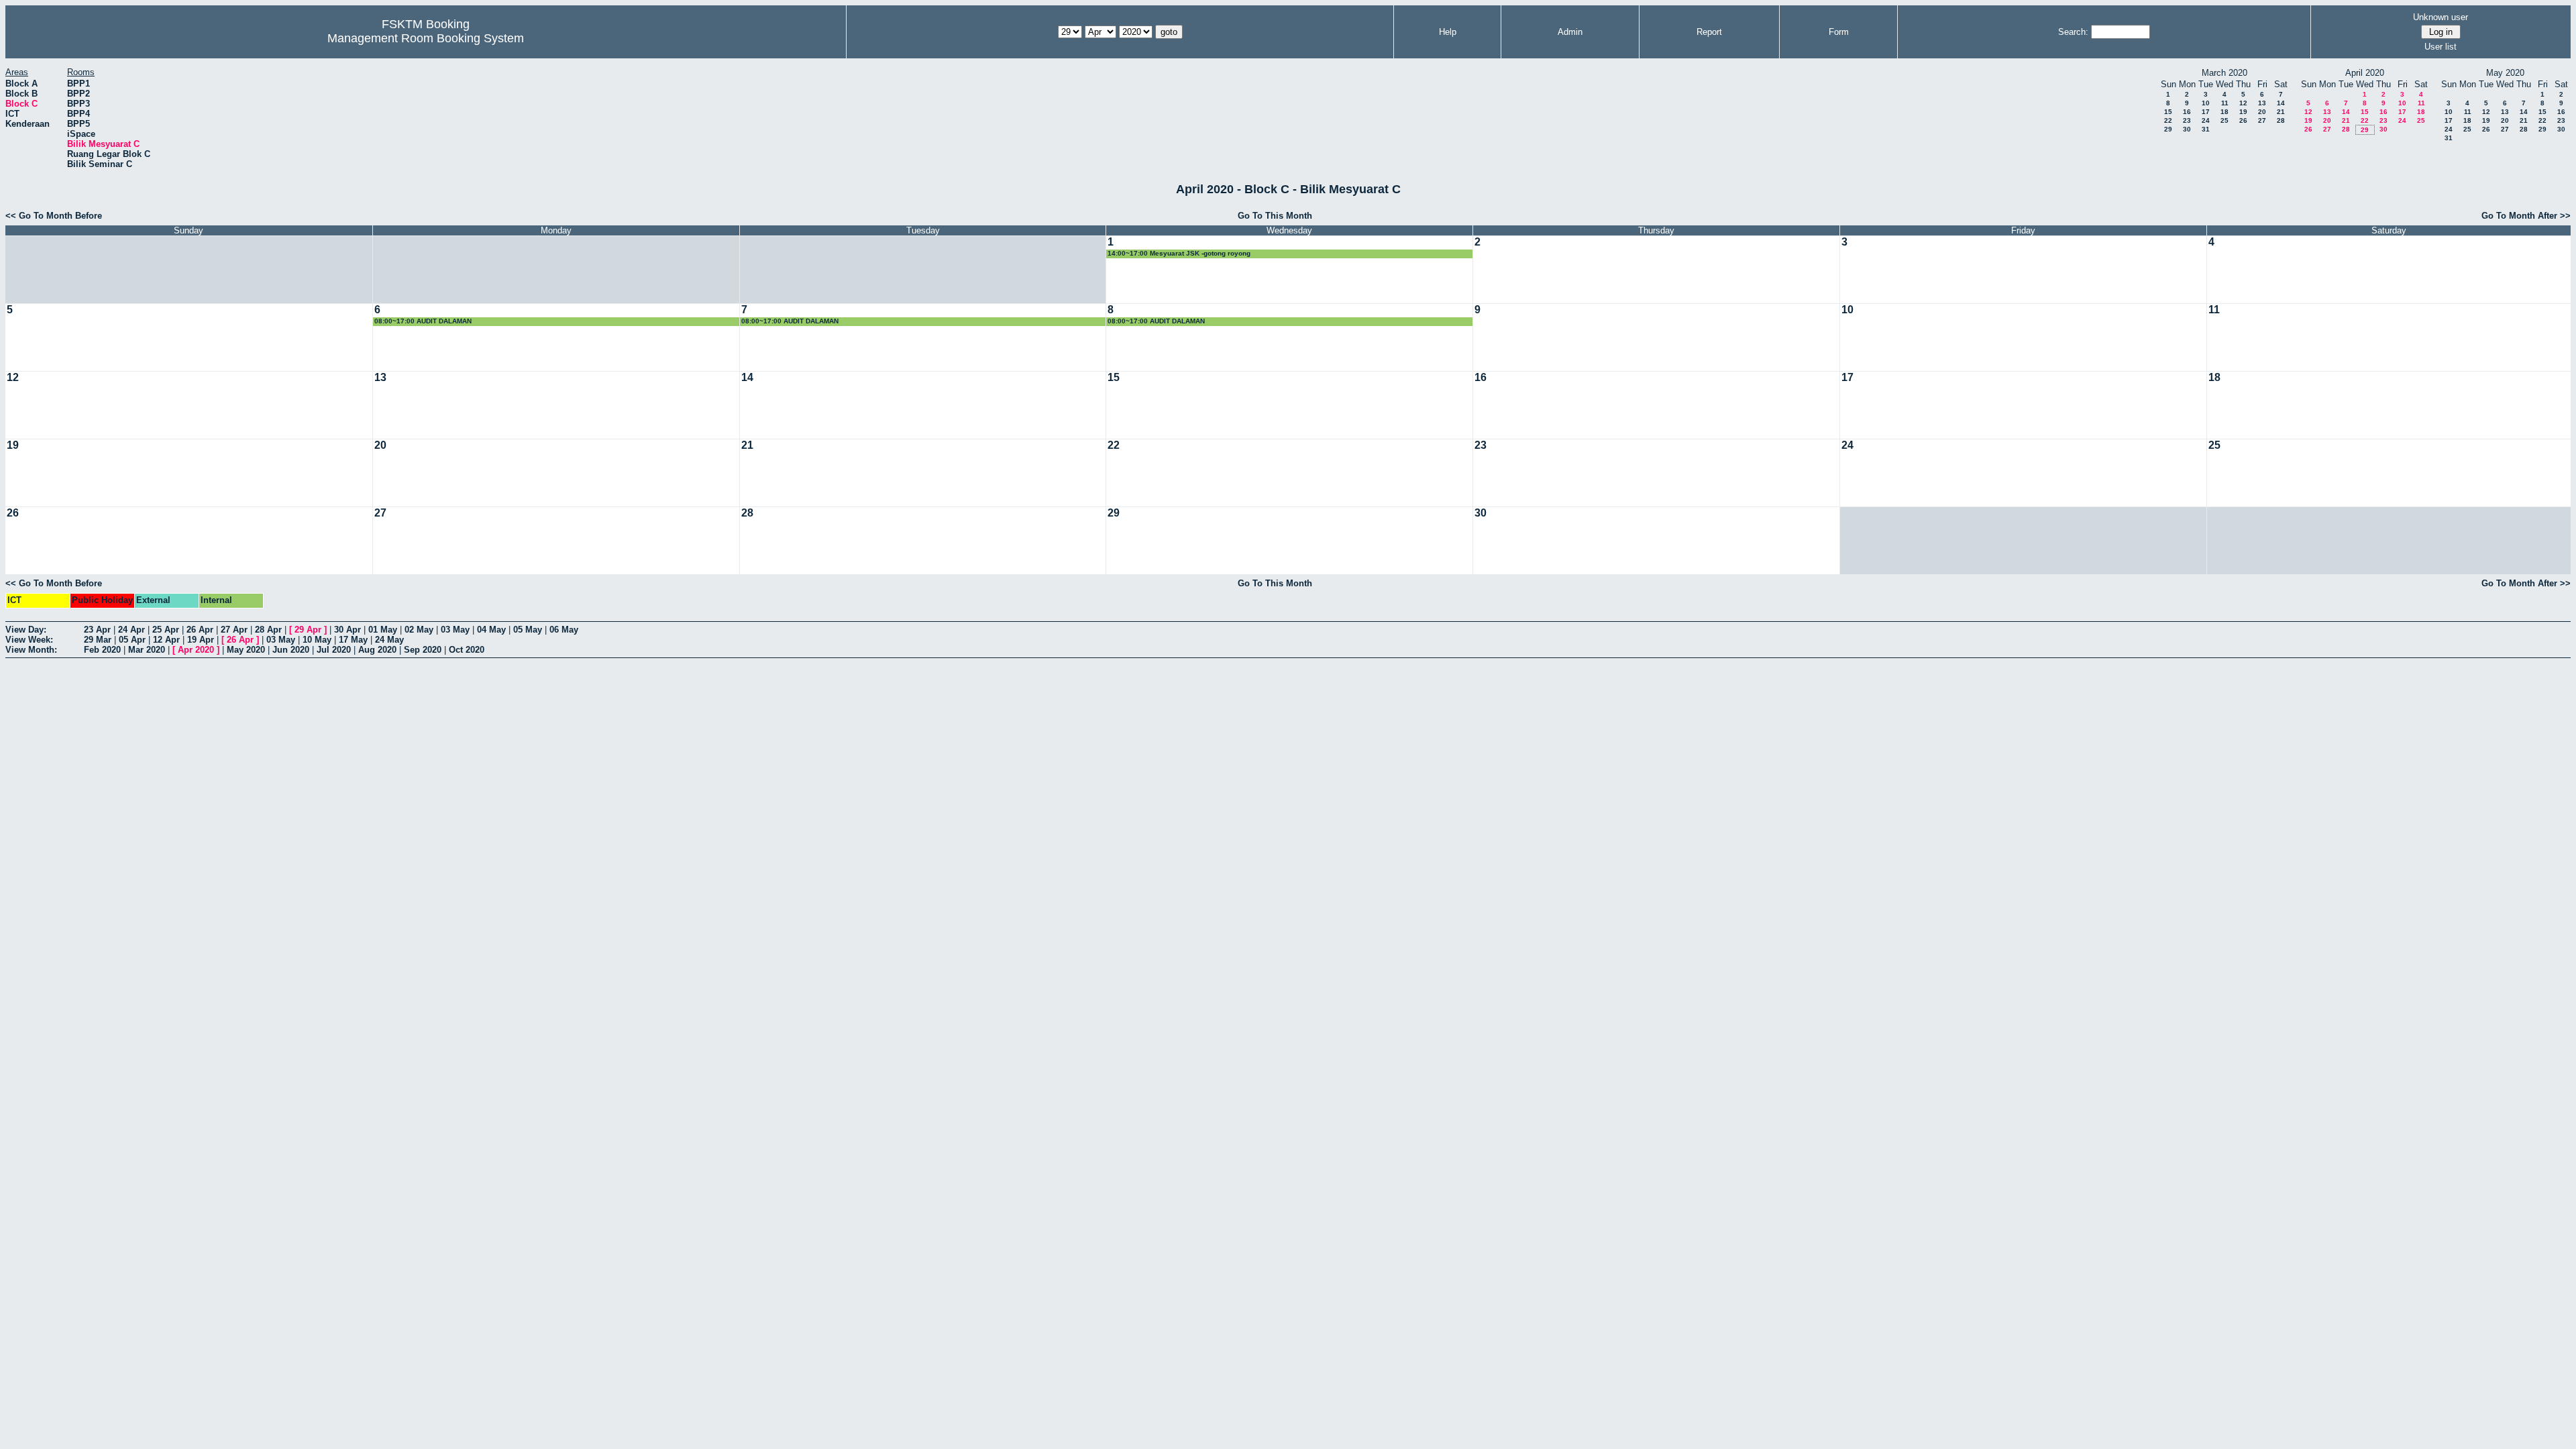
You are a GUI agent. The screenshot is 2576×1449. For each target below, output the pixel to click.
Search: (2073, 32)
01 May (383, 630)
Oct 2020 (467, 650)
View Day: (26, 630)
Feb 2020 (102, 650)
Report (1709, 32)
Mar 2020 (147, 650)
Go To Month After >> (2526, 216)
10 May (317, 640)
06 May (564, 630)
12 (2243, 103)
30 (2187, 129)
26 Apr (200, 630)
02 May (419, 630)
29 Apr (308, 630)
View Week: (29, 640)
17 (2206, 112)
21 (2281, 112)
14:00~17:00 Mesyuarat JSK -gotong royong (1179, 253)
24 (2206, 120)
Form (1839, 32)
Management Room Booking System (426, 38)
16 (2187, 112)
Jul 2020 (334, 650)
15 (2168, 112)
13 (2262, 103)
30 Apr (347, 630)
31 (2206, 129)
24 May (389, 640)
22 (2168, 120)
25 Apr (166, 630)
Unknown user (2440, 17)
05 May (528, 630)
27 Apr (234, 630)
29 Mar (98, 640)
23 (2187, 120)
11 (2225, 103)
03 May (455, 630)
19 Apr (201, 640)
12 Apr (166, 640)
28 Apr (268, 630)
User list (2440, 47)
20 (2262, 112)
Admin (1570, 32)
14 (2281, 103)
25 (2224, 120)
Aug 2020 (377, 650)
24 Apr (131, 630)
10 (2206, 103)
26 (2243, 120)
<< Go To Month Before (54, 216)
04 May (491, 630)
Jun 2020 (291, 650)
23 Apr (97, 630)
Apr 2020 (196, 650)
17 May (353, 640)
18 (2224, 112)
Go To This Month (1275, 216)
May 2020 (246, 650)
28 (2281, 120)
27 (2262, 120)
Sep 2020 (423, 650)
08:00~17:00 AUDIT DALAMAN (423, 321)
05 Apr (132, 640)
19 (2243, 112)
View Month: (31, 650)
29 (2168, 129)
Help (1448, 32)
